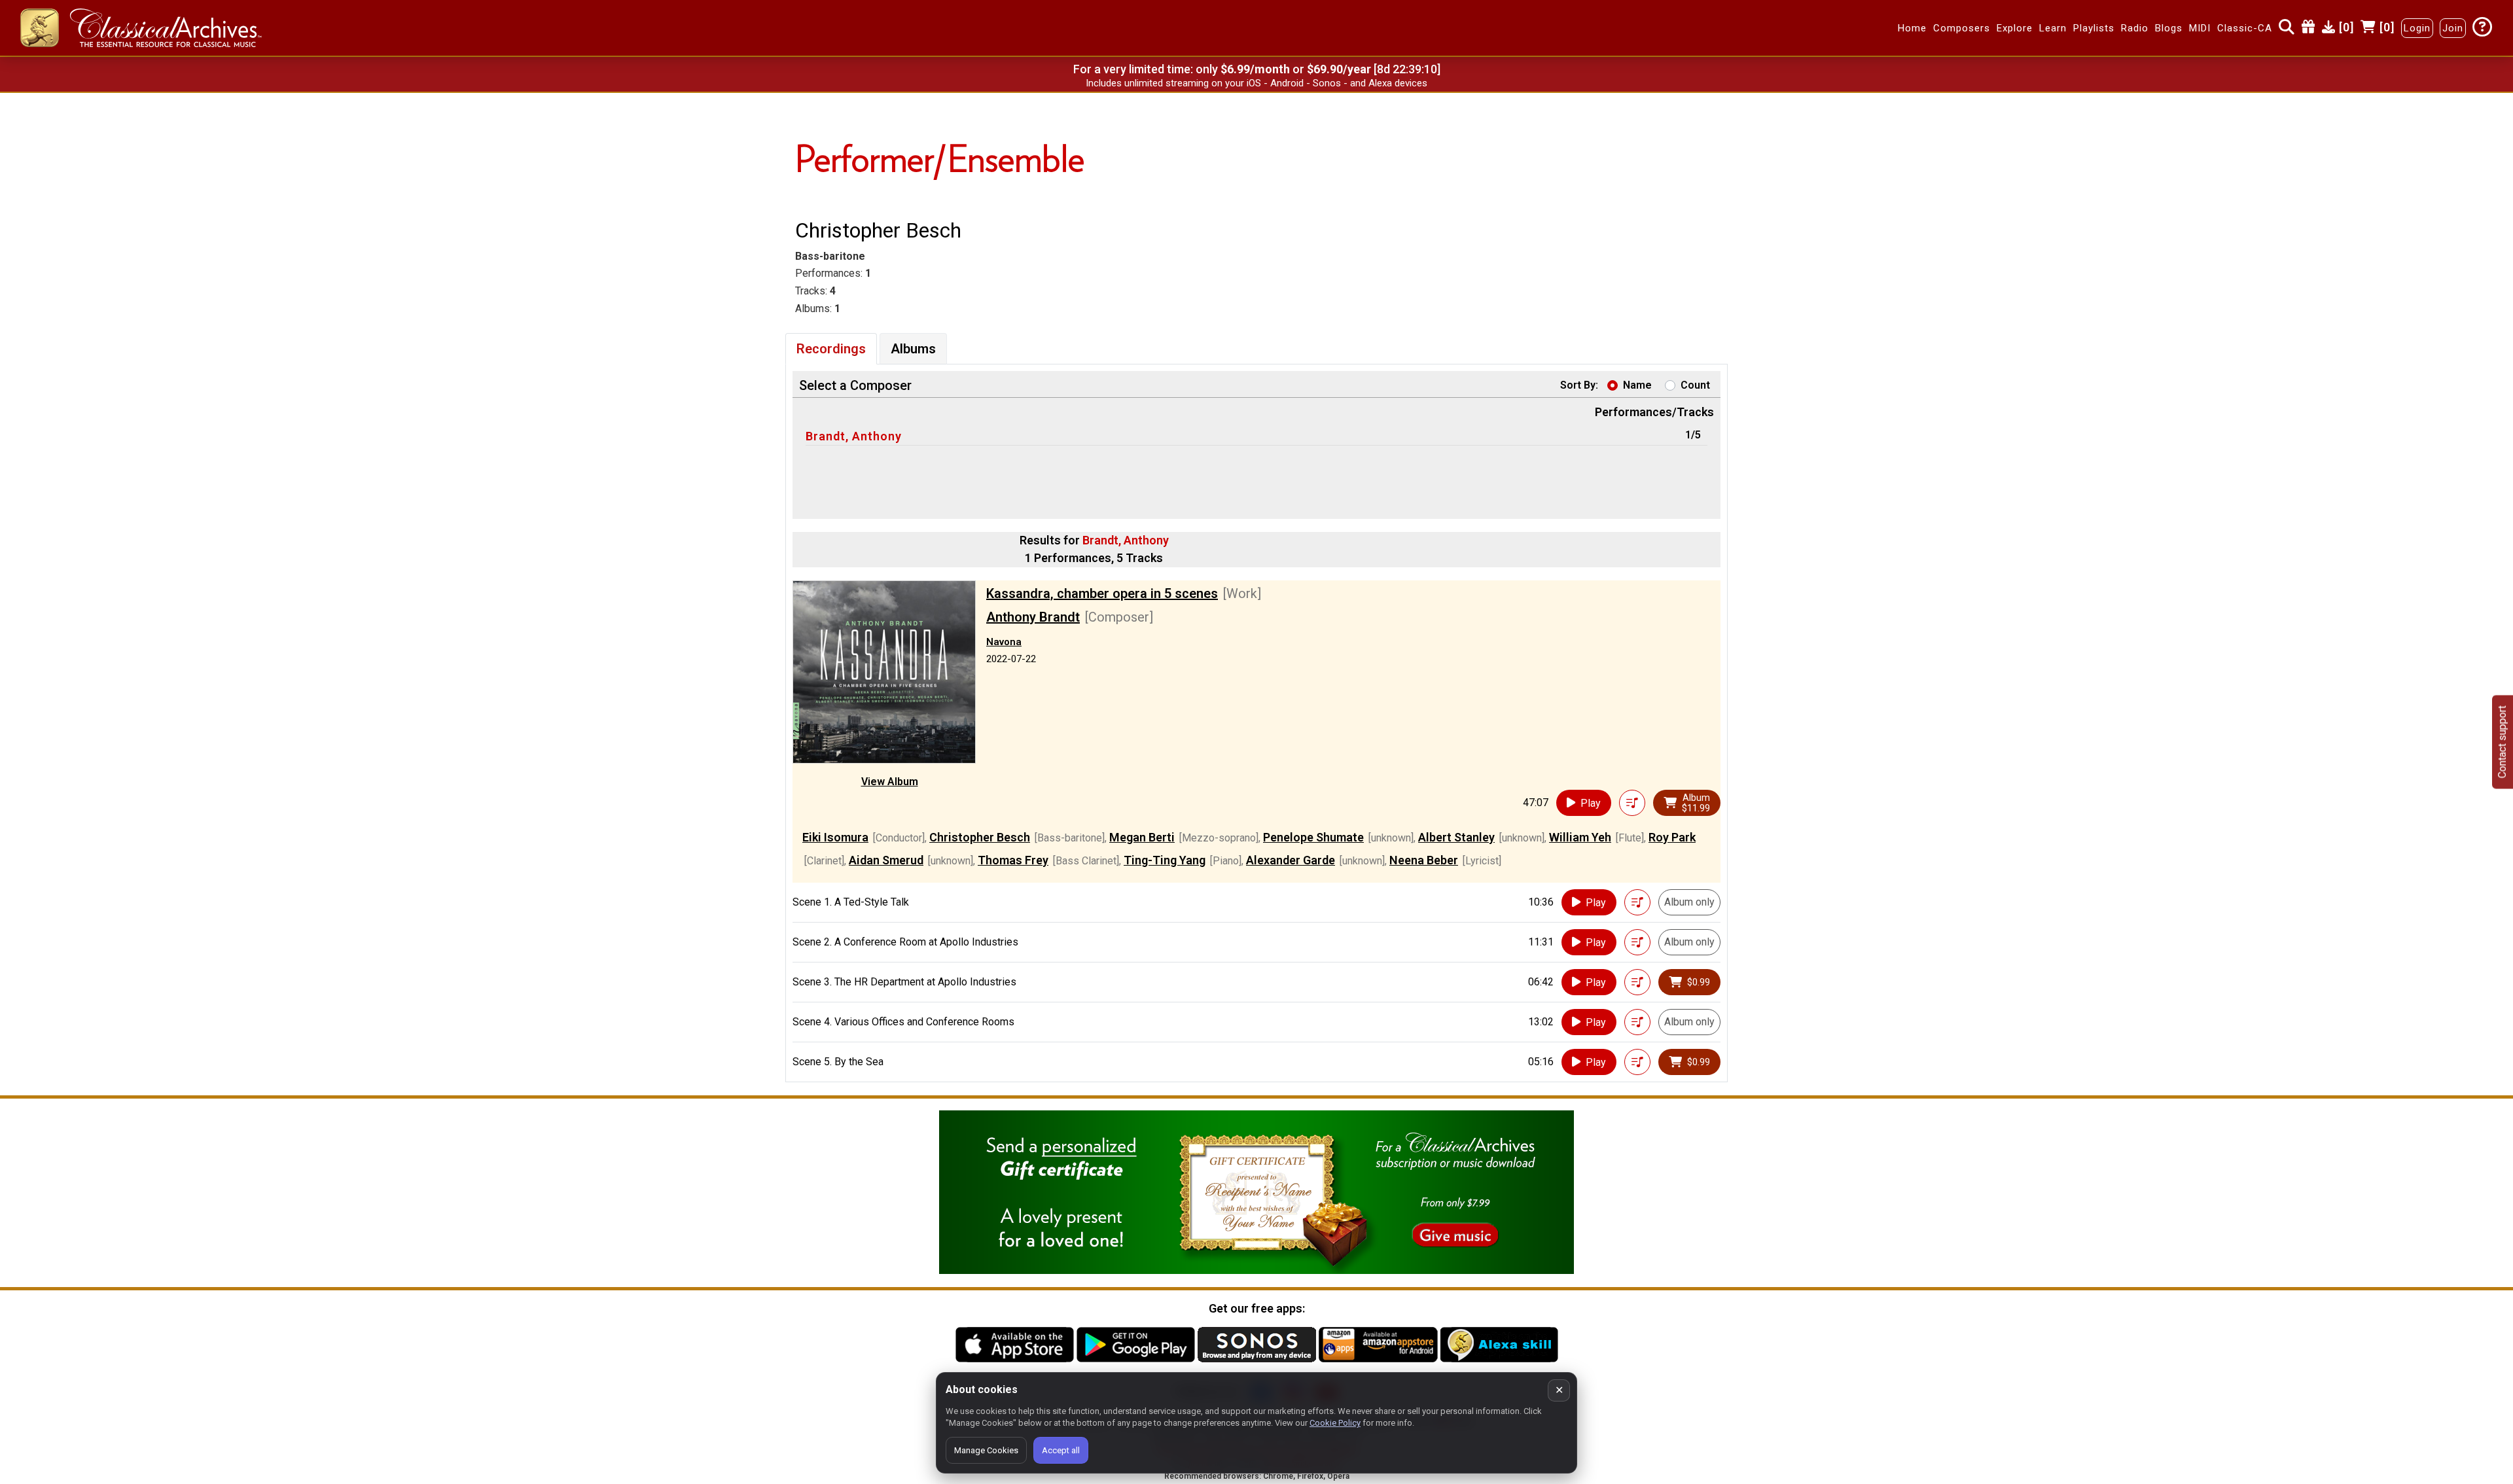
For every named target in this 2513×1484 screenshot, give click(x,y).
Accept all (1061, 1450)
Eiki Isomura (835, 837)
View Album (890, 782)
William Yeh (1580, 837)
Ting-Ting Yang (1165, 860)
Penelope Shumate (1313, 837)
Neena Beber (1424, 860)
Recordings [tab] (831, 349)
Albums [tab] (913, 349)
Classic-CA (2245, 28)
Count (1695, 385)
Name (1637, 385)
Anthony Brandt (1033, 617)
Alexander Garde (1291, 860)
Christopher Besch (980, 837)
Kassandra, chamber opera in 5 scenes (1102, 593)
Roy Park (1672, 837)
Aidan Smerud (886, 860)
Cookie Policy (1335, 1423)
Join (2453, 28)
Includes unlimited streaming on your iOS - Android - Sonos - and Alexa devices (1256, 83)
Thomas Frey (1013, 860)
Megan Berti (1142, 837)
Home (1912, 28)
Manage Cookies (986, 1450)
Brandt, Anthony (854, 436)
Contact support (2502, 742)
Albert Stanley (1456, 837)
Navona (1004, 642)
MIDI (2200, 28)
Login (2417, 28)
